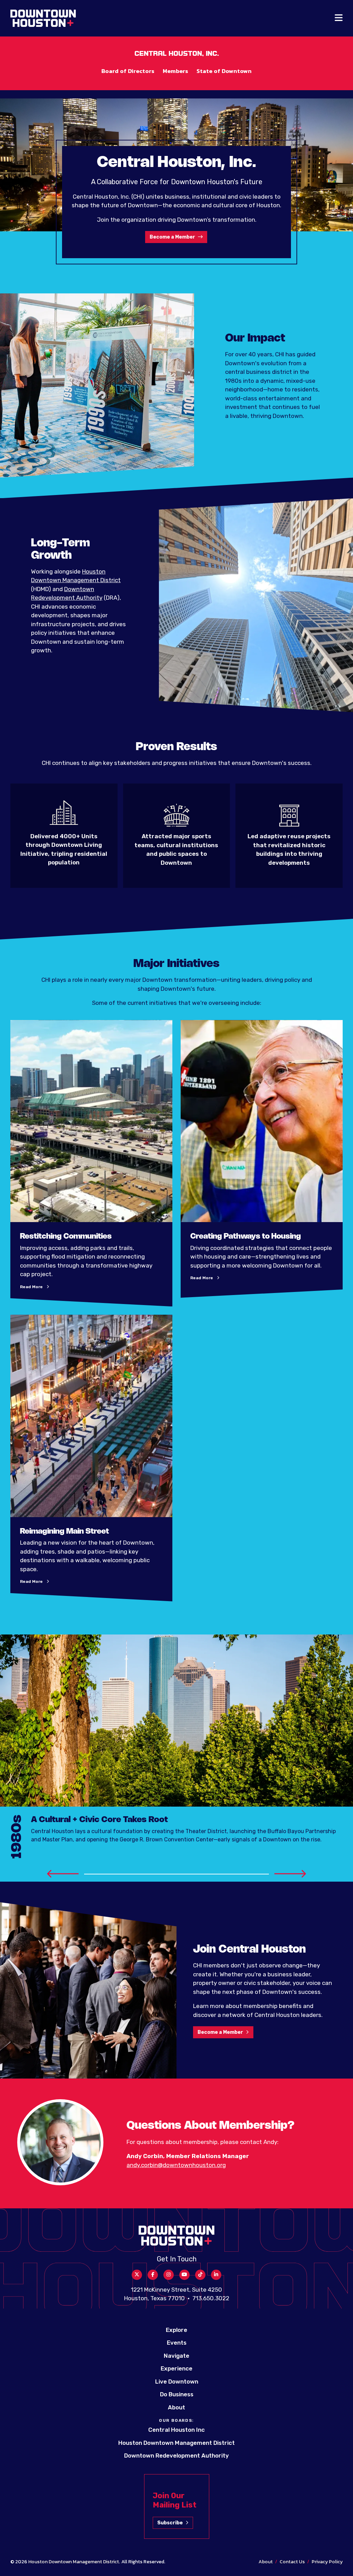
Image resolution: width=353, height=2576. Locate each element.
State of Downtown (224, 71)
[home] (43, 18)
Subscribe (170, 2523)
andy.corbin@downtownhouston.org (176, 2165)
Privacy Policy (327, 2562)
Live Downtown (177, 2382)
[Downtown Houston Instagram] (169, 2275)
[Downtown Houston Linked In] (216, 2275)
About (176, 2407)
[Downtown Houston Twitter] (137, 2275)
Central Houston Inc (176, 2430)
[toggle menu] (339, 18)
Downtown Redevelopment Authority (176, 2456)
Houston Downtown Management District (176, 2443)
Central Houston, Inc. (177, 54)
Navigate (176, 2356)
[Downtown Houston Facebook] (153, 2275)
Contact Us (292, 2562)
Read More (35, 1287)
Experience (176, 2368)
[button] (63, 1873)
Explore (176, 2330)
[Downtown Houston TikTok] (200, 2275)
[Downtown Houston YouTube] (184, 2275)
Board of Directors (128, 71)
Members (175, 71)
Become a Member (172, 237)
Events (177, 2343)
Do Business (177, 2394)
